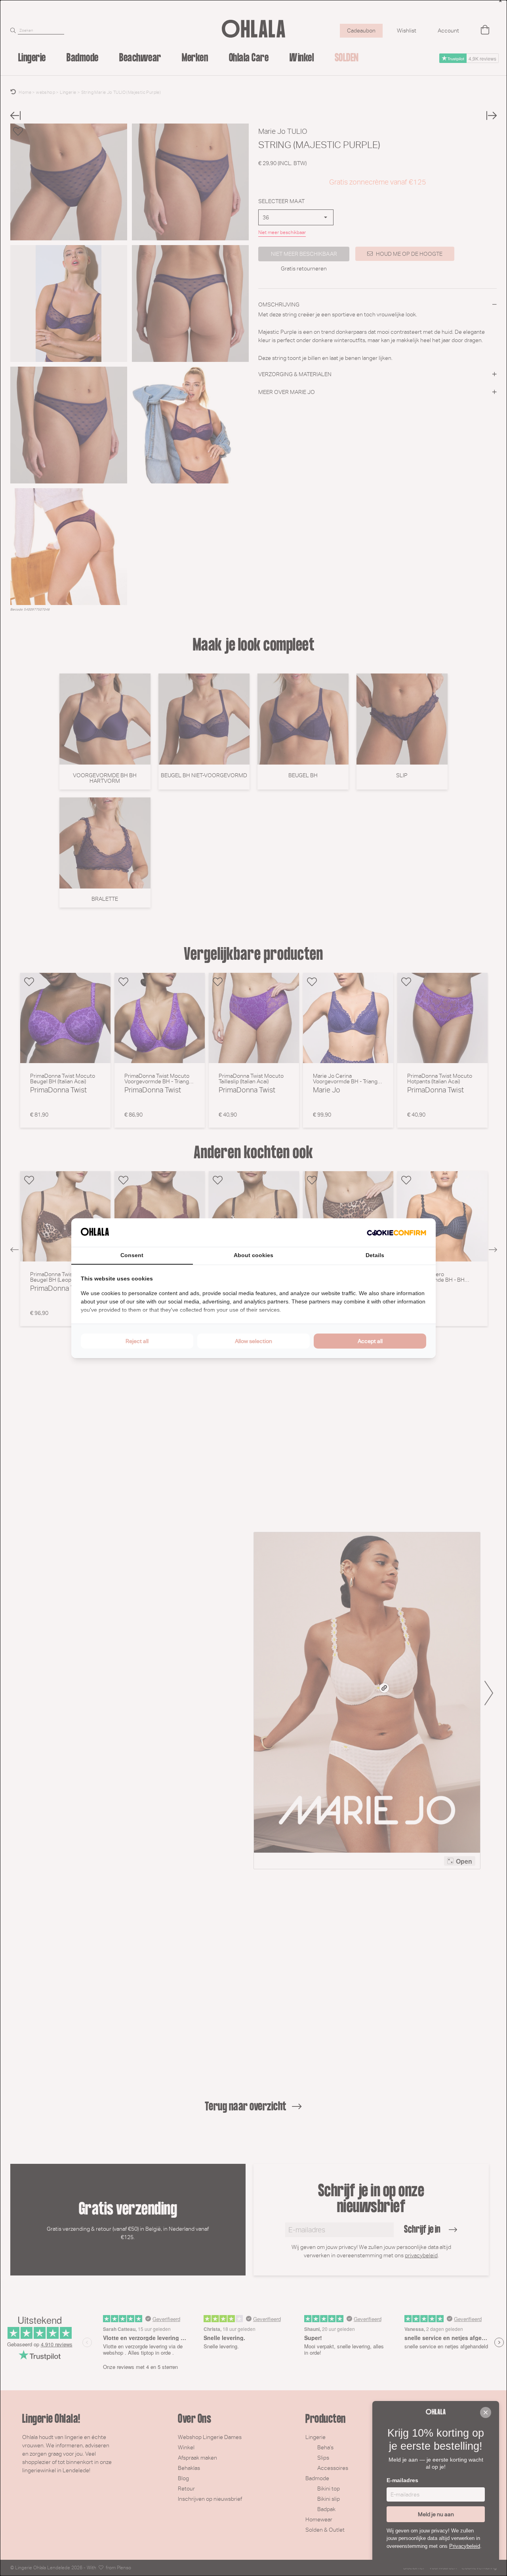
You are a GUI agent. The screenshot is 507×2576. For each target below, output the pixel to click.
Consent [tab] (132, 1255)
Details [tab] (375, 1255)
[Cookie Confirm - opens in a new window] (396, 1233)
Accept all (370, 1341)
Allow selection (253, 1341)
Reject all (137, 1341)
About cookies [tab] (253, 1255)
